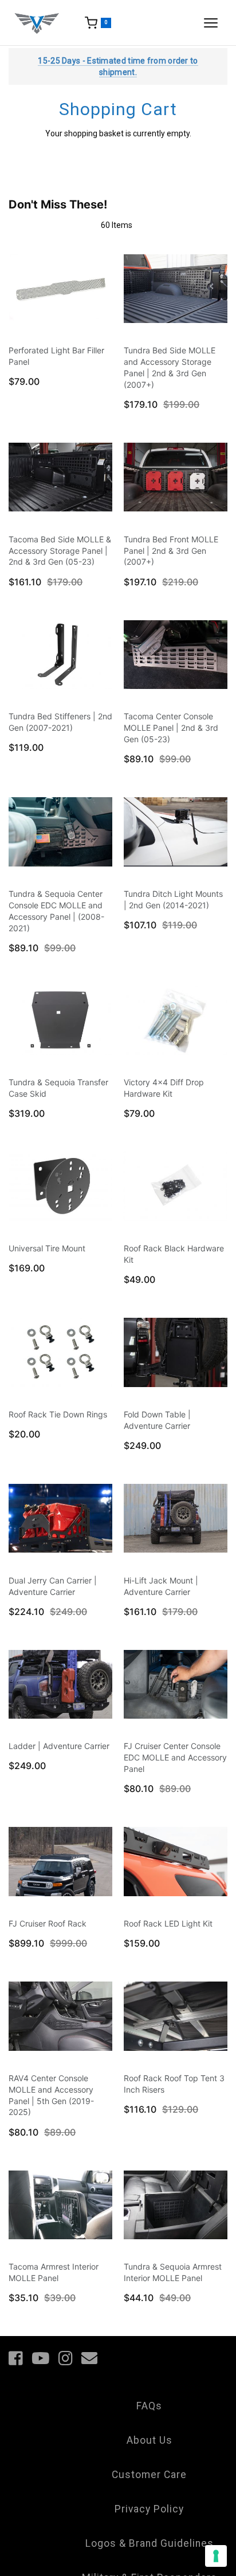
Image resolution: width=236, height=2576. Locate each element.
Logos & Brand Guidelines (150, 2543)
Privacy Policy (149, 2509)
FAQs (149, 2406)
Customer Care (149, 2475)
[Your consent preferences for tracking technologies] (216, 2556)
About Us (150, 2440)
